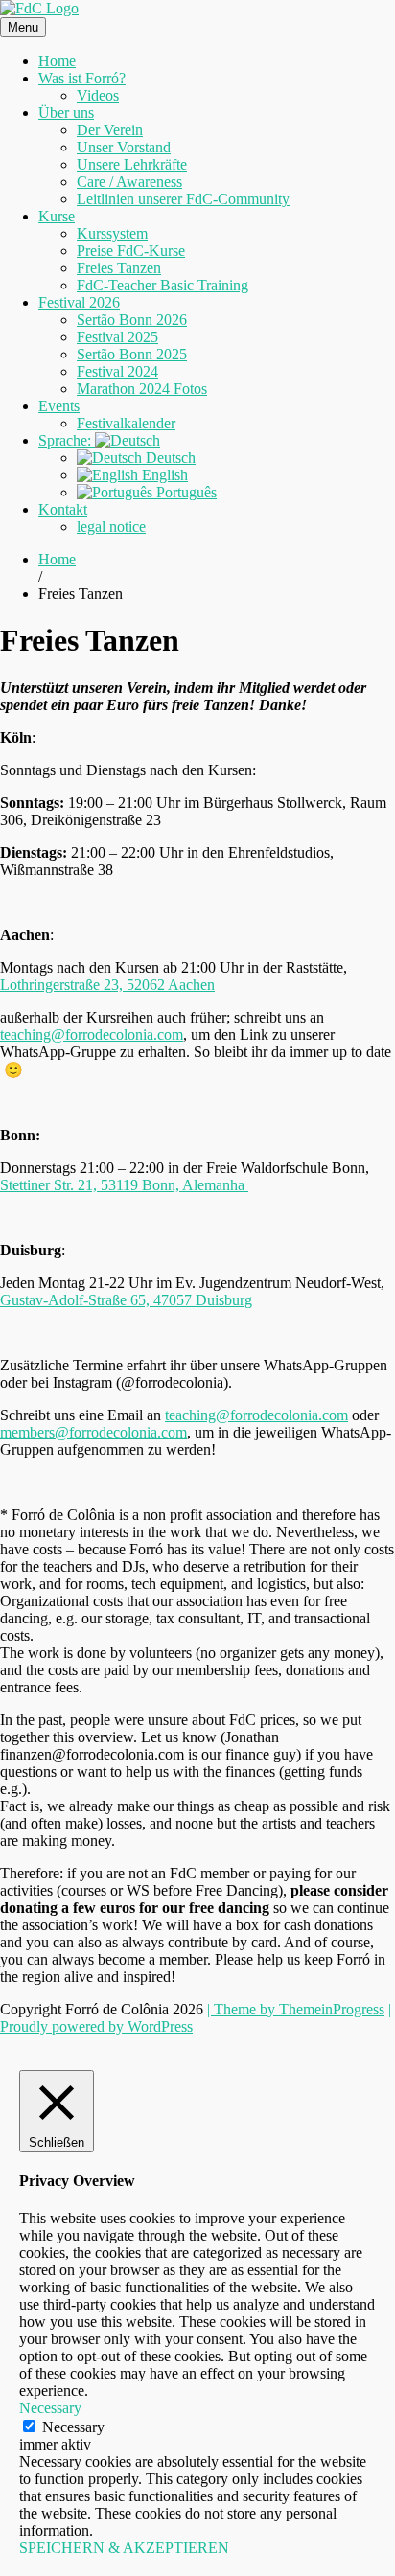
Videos (98, 95)
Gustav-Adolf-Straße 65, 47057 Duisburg (126, 1300)
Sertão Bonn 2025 (132, 354)
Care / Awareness (129, 182)
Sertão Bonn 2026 (132, 320)
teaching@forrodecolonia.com (92, 1035)
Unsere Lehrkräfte (132, 164)
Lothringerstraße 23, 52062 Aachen (107, 985)
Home (57, 61)
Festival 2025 (117, 337)
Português (185, 492)
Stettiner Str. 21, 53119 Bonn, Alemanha (124, 1185)
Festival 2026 (79, 302)
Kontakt (63, 509)
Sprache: (67, 440)
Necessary (73, 2427)
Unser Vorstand (124, 147)
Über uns (66, 113)
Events (59, 406)
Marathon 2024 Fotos (142, 389)
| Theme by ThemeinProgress (296, 2009)
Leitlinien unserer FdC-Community (183, 199)
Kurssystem (112, 233)
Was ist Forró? (82, 78)
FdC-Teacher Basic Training (163, 285)
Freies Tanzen (119, 268)
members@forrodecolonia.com (93, 1432)
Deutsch (169, 458)
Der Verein (110, 130)
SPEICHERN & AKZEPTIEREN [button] (124, 2548)
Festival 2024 (117, 371)
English (163, 475)
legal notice (111, 527)
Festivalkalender (126, 423)
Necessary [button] (50, 2408)
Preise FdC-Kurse (131, 251)
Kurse (57, 216)
